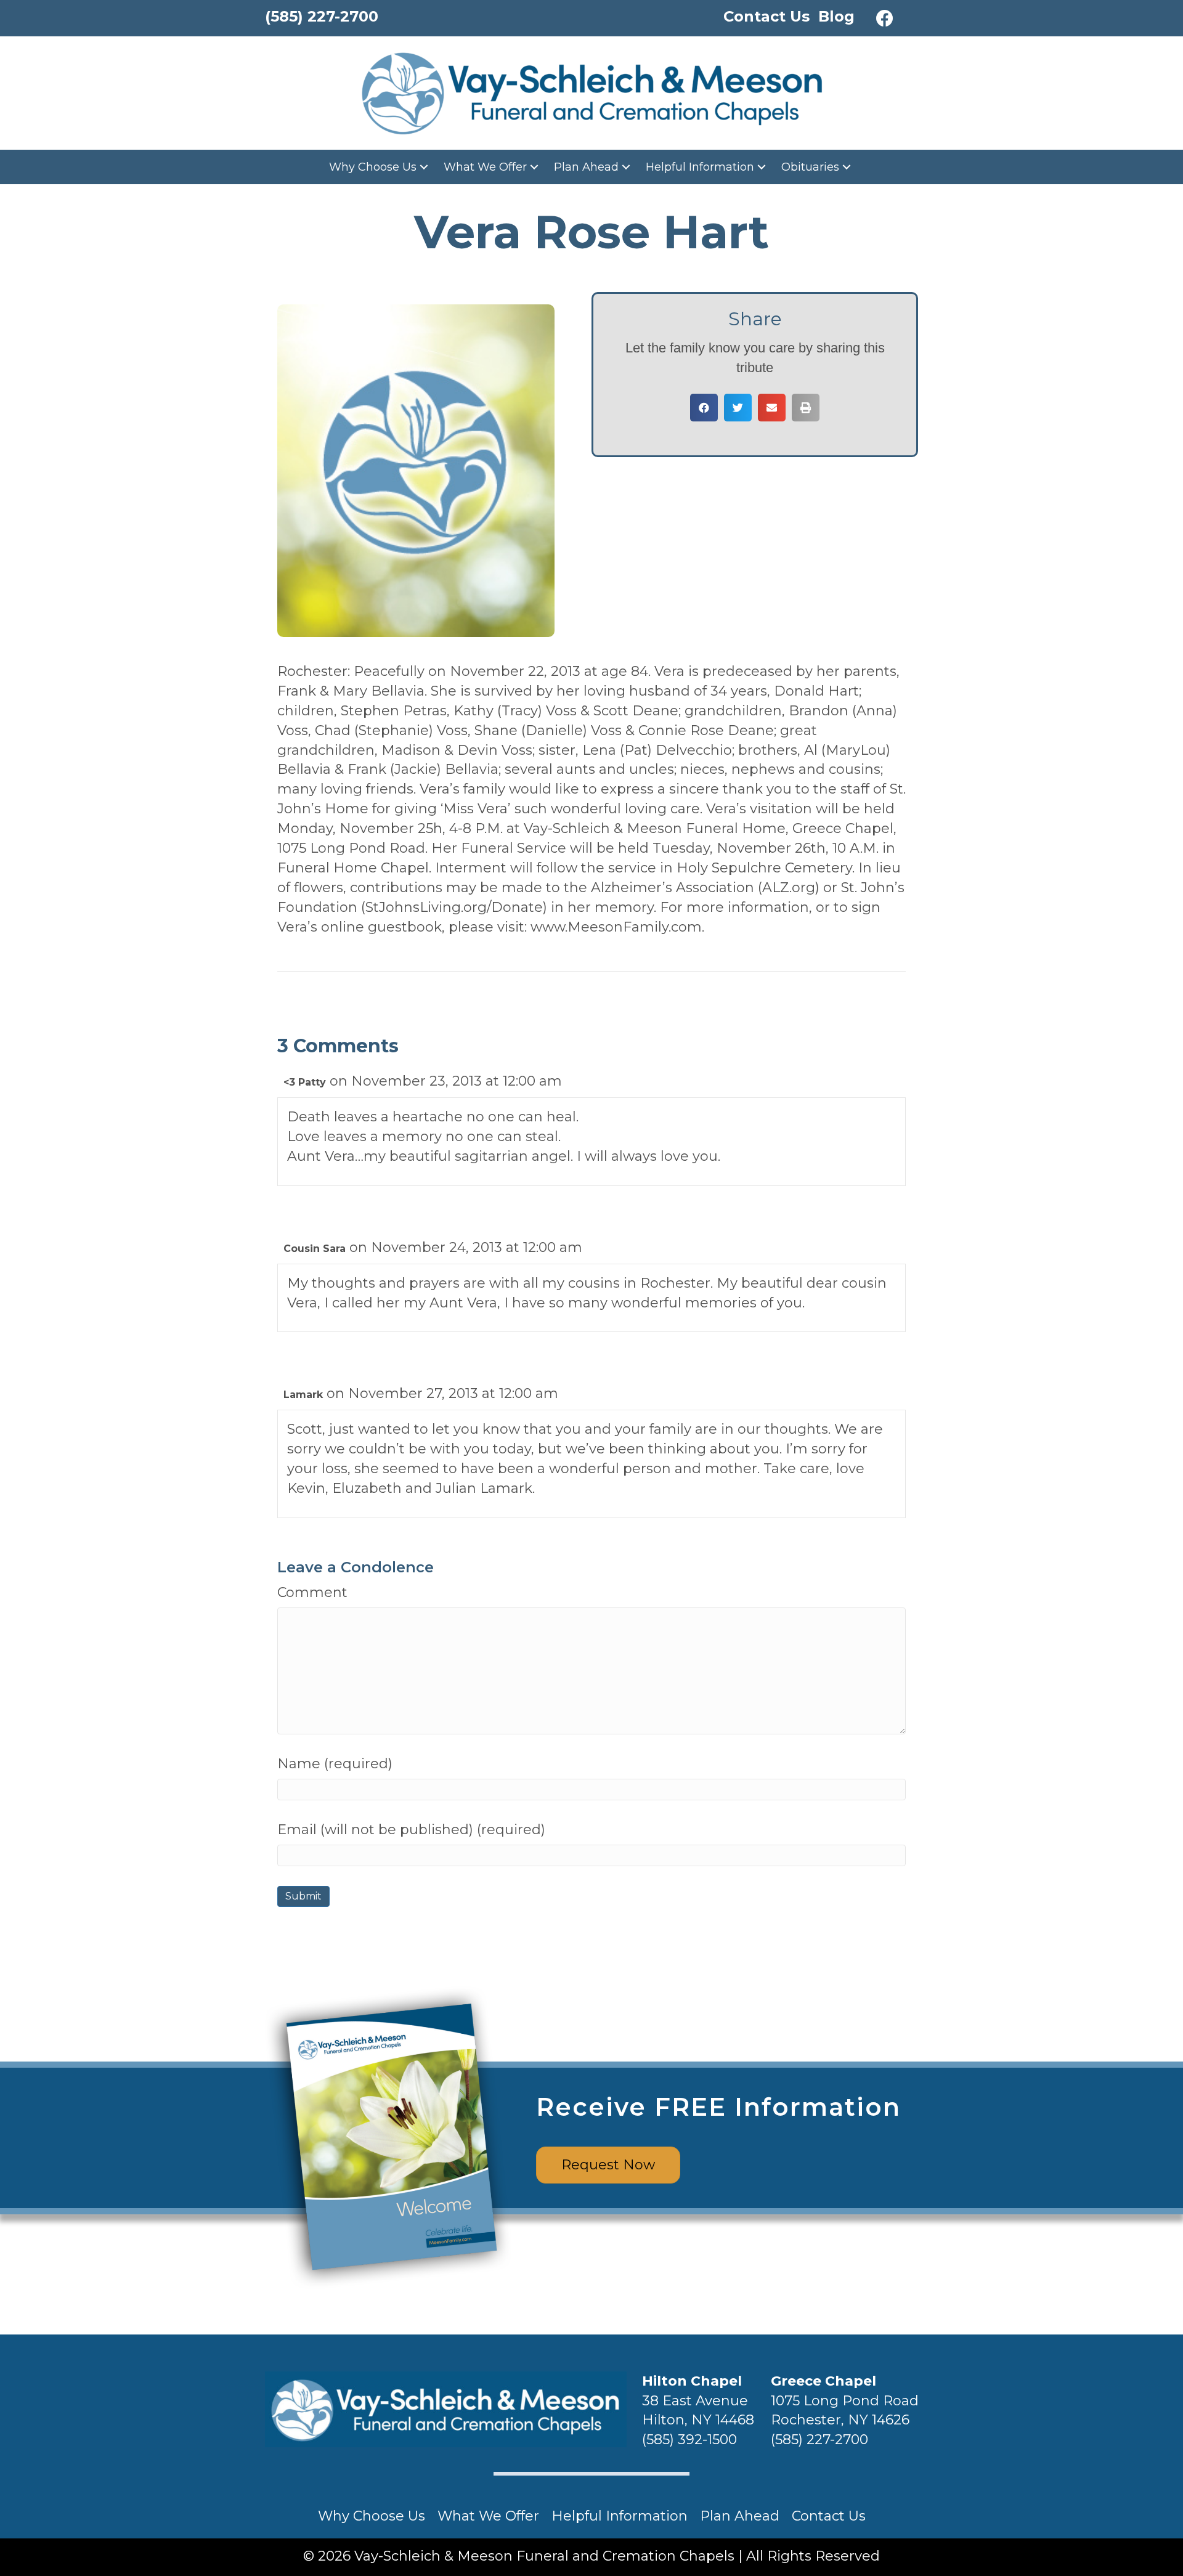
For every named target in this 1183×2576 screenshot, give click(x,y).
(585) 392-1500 (689, 2440)
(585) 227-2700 (819, 2440)
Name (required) (335, 1764)
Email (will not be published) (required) (411, 1830)
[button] (885, 18)
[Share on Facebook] (704, 408)
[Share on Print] (806, 408)
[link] (380, 167)
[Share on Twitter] (738, 408)
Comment (312, 1592)
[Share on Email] (772, 408)
